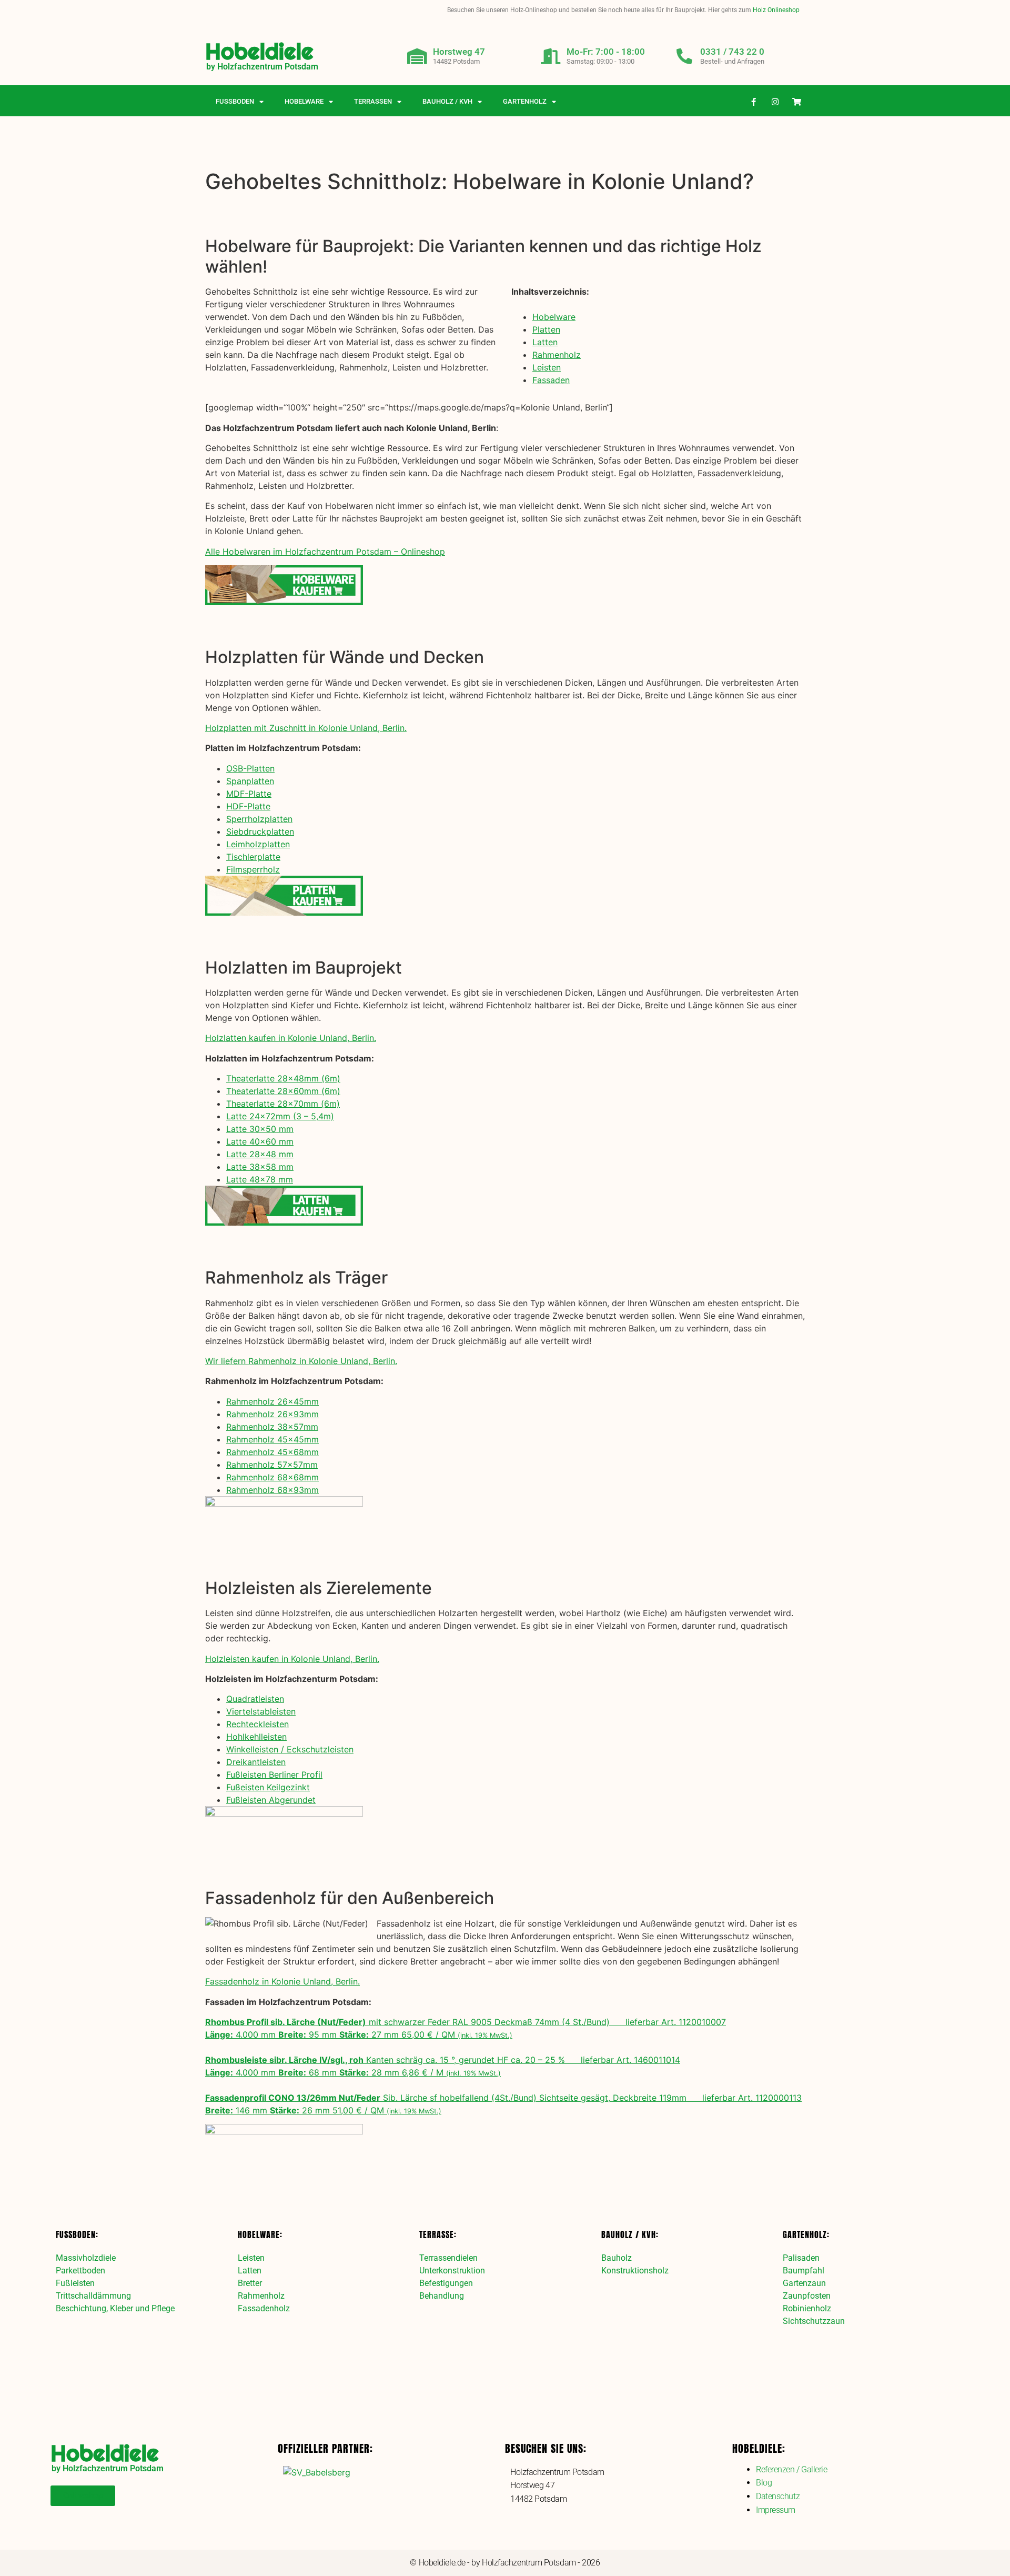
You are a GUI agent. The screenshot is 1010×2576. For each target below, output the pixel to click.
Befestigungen (446, 2283)
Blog (764, 2483)
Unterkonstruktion (452, 2271)
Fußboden (235, 101)
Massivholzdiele (86, 2258)
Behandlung (442, 2296)
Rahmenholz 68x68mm (272, 1477)
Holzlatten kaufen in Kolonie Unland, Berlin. (291, 1038)
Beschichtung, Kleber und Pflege (115, 2308)
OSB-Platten (250, 768)
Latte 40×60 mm (260, 1141)
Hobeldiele (259, 51)
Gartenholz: (806, 2234)
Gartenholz (525, 101)
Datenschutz (778, 2496)
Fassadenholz (264, 2308)
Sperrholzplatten (259, 819)
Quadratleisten (255, 1699)
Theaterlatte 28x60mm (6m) (283, 1091)
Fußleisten (75, 2283)
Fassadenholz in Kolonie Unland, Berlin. (282, 1981)
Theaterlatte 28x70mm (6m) (283, 1104)
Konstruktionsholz (635, 2271)
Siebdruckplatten (260, 831)
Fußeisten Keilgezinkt (268, 1787)
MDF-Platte (249, 794)
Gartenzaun (804, 2283)
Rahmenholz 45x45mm (272, 1439)
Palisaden (801, 2258)
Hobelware (304, 101)
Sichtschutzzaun (814, 2321)
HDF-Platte (248, 806)
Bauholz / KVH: (630, 2234)
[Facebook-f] (754, 102)
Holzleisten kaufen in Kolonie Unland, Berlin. (292, 1659)
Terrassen (373, 101)
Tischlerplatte (253, 857)
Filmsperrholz (253, 869)
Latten (545, 342)
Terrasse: (438, 2234)
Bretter (250, 2283)
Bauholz (617, 2258)
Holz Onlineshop (776, 10)
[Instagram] (775, 102)
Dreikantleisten (256, 1762)
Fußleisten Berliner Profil (274, 1775)
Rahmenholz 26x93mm (272, 1414)
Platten (546, 329)
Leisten (547, 367)
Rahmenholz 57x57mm (272, 1465)
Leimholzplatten (258, 844)
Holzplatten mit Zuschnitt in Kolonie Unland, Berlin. (306, 728)
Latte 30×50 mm (260, 1129)
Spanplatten (250, 781)
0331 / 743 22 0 (732, 52)
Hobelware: (260, 2234)
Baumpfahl (804, 2271)
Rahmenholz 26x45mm (272, 1401)
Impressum (776, 2510)
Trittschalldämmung (93, 2296)
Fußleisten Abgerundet (271, 1800)
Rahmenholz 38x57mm (272, 1427)
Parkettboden (80, 2271)
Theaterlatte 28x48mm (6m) (283, 1078)
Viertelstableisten (261, 1711)
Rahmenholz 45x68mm (272, 1452)
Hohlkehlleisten (256, 1737)
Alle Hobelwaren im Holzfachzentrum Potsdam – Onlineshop (325, 552)
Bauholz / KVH (447, 101)
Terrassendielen (448, 2258)
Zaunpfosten (807, 2296)
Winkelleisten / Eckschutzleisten (290, 1749)
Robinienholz (807, 2308)
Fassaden (551, 380)
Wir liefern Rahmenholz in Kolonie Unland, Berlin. (301, 1361)
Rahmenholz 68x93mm (272, 1490)
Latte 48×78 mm (260, 1179)
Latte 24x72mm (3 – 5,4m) (280, 1116)
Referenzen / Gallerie (792, 2469)
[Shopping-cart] (797, 102)
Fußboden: (77, 2234)
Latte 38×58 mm (260, 1167)
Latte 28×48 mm (260, 1154)
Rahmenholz (557, 355)
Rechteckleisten (257, 1724)
